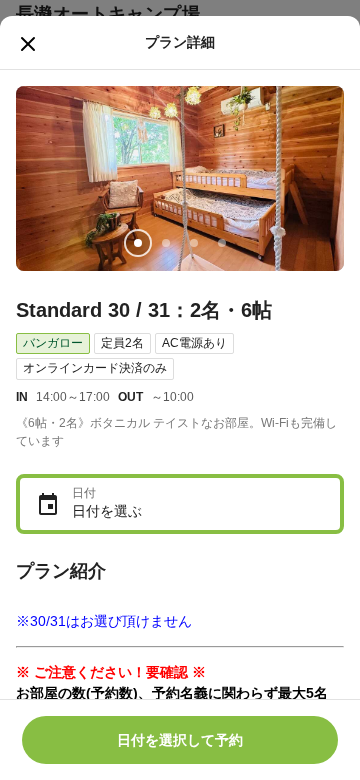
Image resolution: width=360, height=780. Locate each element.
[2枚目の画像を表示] (166, 243)
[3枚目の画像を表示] (194, 243)
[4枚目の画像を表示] (222, 243)
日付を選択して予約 (180, 740)
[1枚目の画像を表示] (138, 243)
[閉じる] (28, 44)
